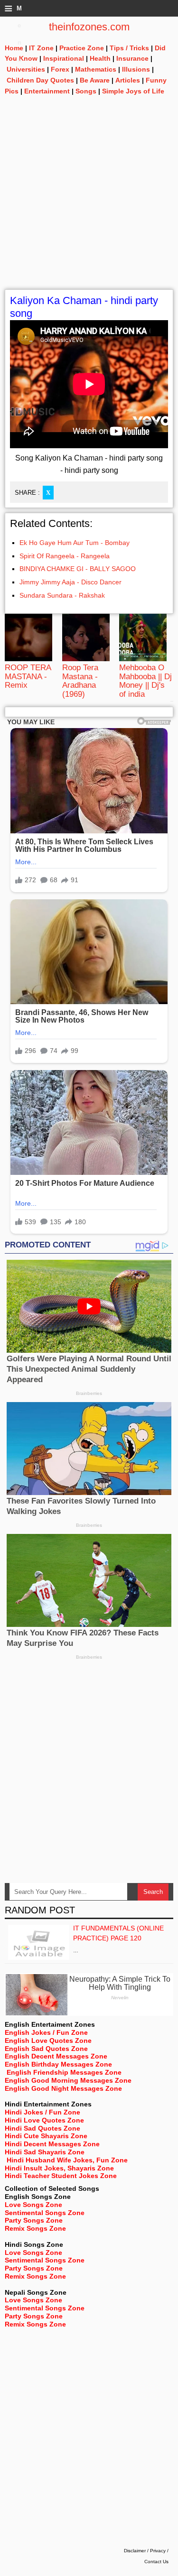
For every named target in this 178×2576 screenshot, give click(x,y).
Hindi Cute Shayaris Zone (46, 2136)
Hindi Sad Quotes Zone (42, 2128)
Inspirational (64, 58)
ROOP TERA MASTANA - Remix (28, 676)
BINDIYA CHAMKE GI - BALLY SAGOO (78, 569)
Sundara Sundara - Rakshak (62, 595)
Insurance (132, 58)
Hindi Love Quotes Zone (44, 2120)
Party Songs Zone (34, 2220)
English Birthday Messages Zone (58, 2064)
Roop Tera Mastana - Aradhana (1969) (80, 681)
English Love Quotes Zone (48, 2040)
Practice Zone (82, 48)
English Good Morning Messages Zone (68, 2080)
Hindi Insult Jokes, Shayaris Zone (59, 2168)
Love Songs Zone (33, 2205)
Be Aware (95, 80)
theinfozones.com (89, 27)
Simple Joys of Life (133, 91)
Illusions (136, 69)
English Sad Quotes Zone (46, 2049)
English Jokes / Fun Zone (46, 2032)
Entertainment (47, 91)
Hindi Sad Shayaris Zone (45, 2152)
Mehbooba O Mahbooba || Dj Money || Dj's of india (145, 681)
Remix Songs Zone (35, 2228)
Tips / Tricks (129, 48)
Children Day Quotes (40, 80)
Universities (26, 69)
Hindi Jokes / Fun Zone (42, 2112)
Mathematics (96, 69)
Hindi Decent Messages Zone (52, 2144)
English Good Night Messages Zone (63, 2088)
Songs (86, 91)
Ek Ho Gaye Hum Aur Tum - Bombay (75, 543)
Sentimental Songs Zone (45, 2213)
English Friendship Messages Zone (64, 2072)
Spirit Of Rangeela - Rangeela (65, 556)
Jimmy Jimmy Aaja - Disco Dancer (70, 582)
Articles (128, 80)
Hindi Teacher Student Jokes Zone (61, 2176)
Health (100, 58)
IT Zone (41, 48)
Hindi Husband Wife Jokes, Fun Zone (67, 2160)
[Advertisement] (89, 200)
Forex (60, 69)
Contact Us (156, 2562)
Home (14, 48)
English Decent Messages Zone (56, 2056)
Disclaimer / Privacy (145, 2551)
